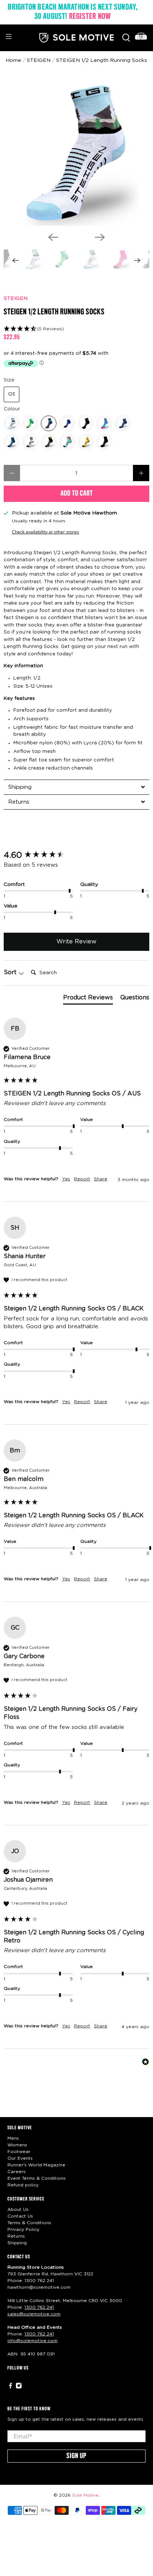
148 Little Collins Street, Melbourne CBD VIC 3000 (65, 2301)
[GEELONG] (30, 442)
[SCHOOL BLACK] (104, 442)
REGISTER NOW (90, 17)
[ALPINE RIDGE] (12, 423)
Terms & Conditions (29, 2223)
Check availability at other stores (45, 532)
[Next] (100, 237)
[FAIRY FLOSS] (104, 423)
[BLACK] (86, 423)
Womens (17, 2145)
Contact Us (20, 2216)
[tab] (76, 787)
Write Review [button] (76, 942)
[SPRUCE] (12, 442)
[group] (76, 855)
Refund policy (23, 2185)
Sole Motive (85, 2495)
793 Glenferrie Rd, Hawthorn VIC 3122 (50, 2274)
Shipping (17, 2243)
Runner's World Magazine (36, 2165)
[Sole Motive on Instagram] (19, 2387)
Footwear (19, 2152)
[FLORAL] (86, 442)
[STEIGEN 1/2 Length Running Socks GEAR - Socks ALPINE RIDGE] (76, 153)
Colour (12, 409)
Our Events (20, 2158)
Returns (16, 2236)
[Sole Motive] (76, 38)
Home (13, 60)
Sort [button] (11, 972)
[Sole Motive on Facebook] (11, 2387)
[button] (76, 329)
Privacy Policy (23, 2229)
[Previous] (53, 237)
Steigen (39, 60)
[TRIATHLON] (49, 442)
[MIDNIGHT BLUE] (67, 423)
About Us (18, 2209)
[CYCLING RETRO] (49, 423)
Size (9, 380)
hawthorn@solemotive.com (39, 2287)
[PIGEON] (123, 423)
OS (12, 394)
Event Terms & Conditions (37, 2178)
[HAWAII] (67, 442)
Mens (13, 2138)
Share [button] (101, 1179)
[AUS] (30, 423)
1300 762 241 (39, 2281)
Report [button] (82, 1179)
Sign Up (76, 2456)
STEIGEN (16, 298)
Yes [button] (66, 1179)
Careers (17, 2172)
